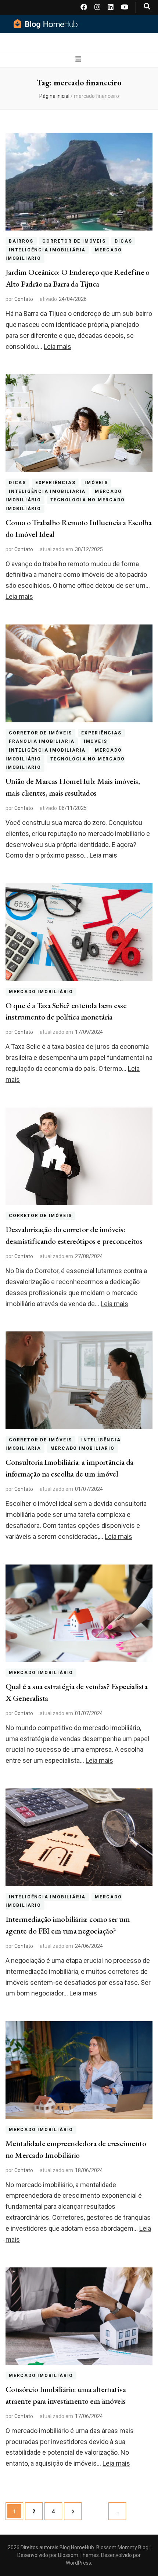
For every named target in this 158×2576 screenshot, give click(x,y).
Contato (24, 299)
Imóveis (96, 483)
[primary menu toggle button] (79, 59)
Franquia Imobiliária (42, 741)
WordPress (78, 2563)
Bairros (21, 241)
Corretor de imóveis (74, 241)
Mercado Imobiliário (41, 992)
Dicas (123, 241)
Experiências (55, 483)
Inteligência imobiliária (47, 250)
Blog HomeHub (77, 2547)
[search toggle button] (147, 6)
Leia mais (58, 347)
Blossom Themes (78, 2555)
